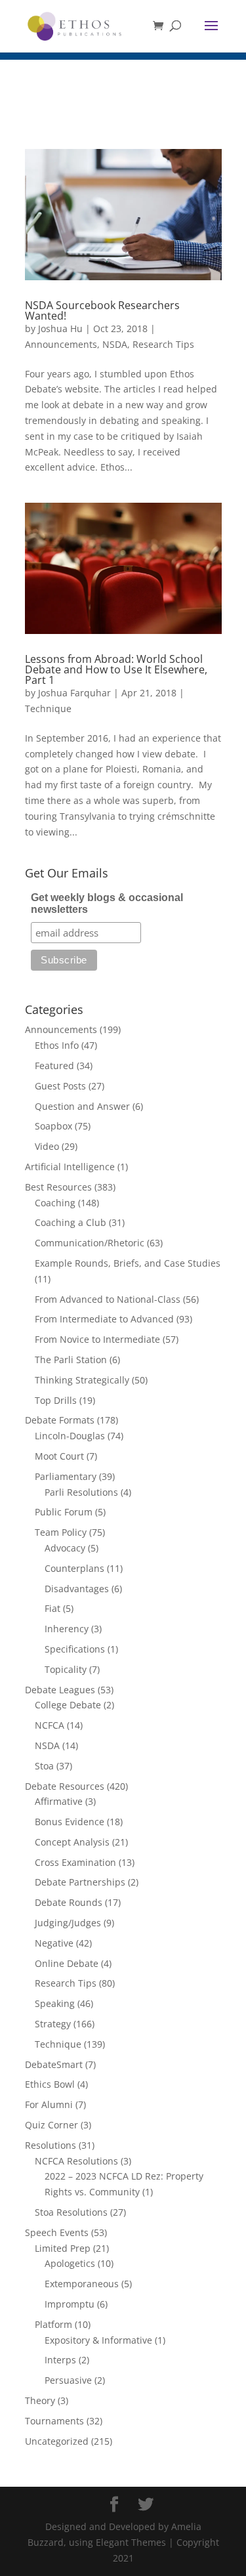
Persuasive (68, 2380)
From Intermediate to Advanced (104, 1319)
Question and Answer (82, 1106)
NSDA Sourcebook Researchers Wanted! (102, 310)
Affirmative (59, 1801)
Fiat (52, 1608)
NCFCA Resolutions (76, 2161)
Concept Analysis (72, 1842)
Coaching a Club (71, 1222)
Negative (54, 1943)
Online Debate (67, 1963)
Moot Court (59, 1456)
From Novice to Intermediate (97, 1339)
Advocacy (65, 1548)
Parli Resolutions (81, 1492)
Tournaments (54, 2421)
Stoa (44, 1766)
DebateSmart (54, 2064)
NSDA (115, 344)
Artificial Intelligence (70, 1167)
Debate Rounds (69, 1902)
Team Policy (61, 1532)
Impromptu (70, 2304)
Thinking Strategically (82, 1380)
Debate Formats (60, 1420)
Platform (53, 2324)
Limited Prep (63, 2248)
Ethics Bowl (50, 2084)
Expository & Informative (98, 2340)
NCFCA (50, 1725)
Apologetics (70, 2263)
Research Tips (163, 344)
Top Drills (56, 1400)
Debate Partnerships (80, 1882)
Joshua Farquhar (74, 693)
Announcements (61, 344)
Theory (40, 2400)
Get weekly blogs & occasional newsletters (107, 903)
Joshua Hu (60, 328)
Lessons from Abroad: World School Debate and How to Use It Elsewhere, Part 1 (116, 669)
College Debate (68, 1705)
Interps (60, 2360)
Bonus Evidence (70, 1822)
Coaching (55, 1203)
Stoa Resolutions (71, 2212)
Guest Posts (60, 1086)
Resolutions (51, 2145)
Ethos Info (57, 1045)
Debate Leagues (60, 1690)
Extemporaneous (82, 2284)
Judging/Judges (68, 1923)
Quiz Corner (51, 2125)
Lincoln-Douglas (70, 1436)
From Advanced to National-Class (108, 1299)
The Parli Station (71, 1360)
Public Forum (64, 1512)
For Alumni (49, 2104)
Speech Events (57, 2232)
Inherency (67, 1629)
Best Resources (58, 1187)
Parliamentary (66, 1476)
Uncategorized (57, 2441)
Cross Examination (75, 1862)
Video (47, 1146)
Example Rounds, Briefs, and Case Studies (128, 1263)
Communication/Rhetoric (90, 1243)
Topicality (66, 1669)
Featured (54, 1066)
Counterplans (74, 1568)
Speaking (55, 2003)
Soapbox (53, 1126)
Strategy (53, 2024)
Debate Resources (65, 1786)
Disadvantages (77, 1589)
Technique (48, 708)
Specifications (75, 1649)
